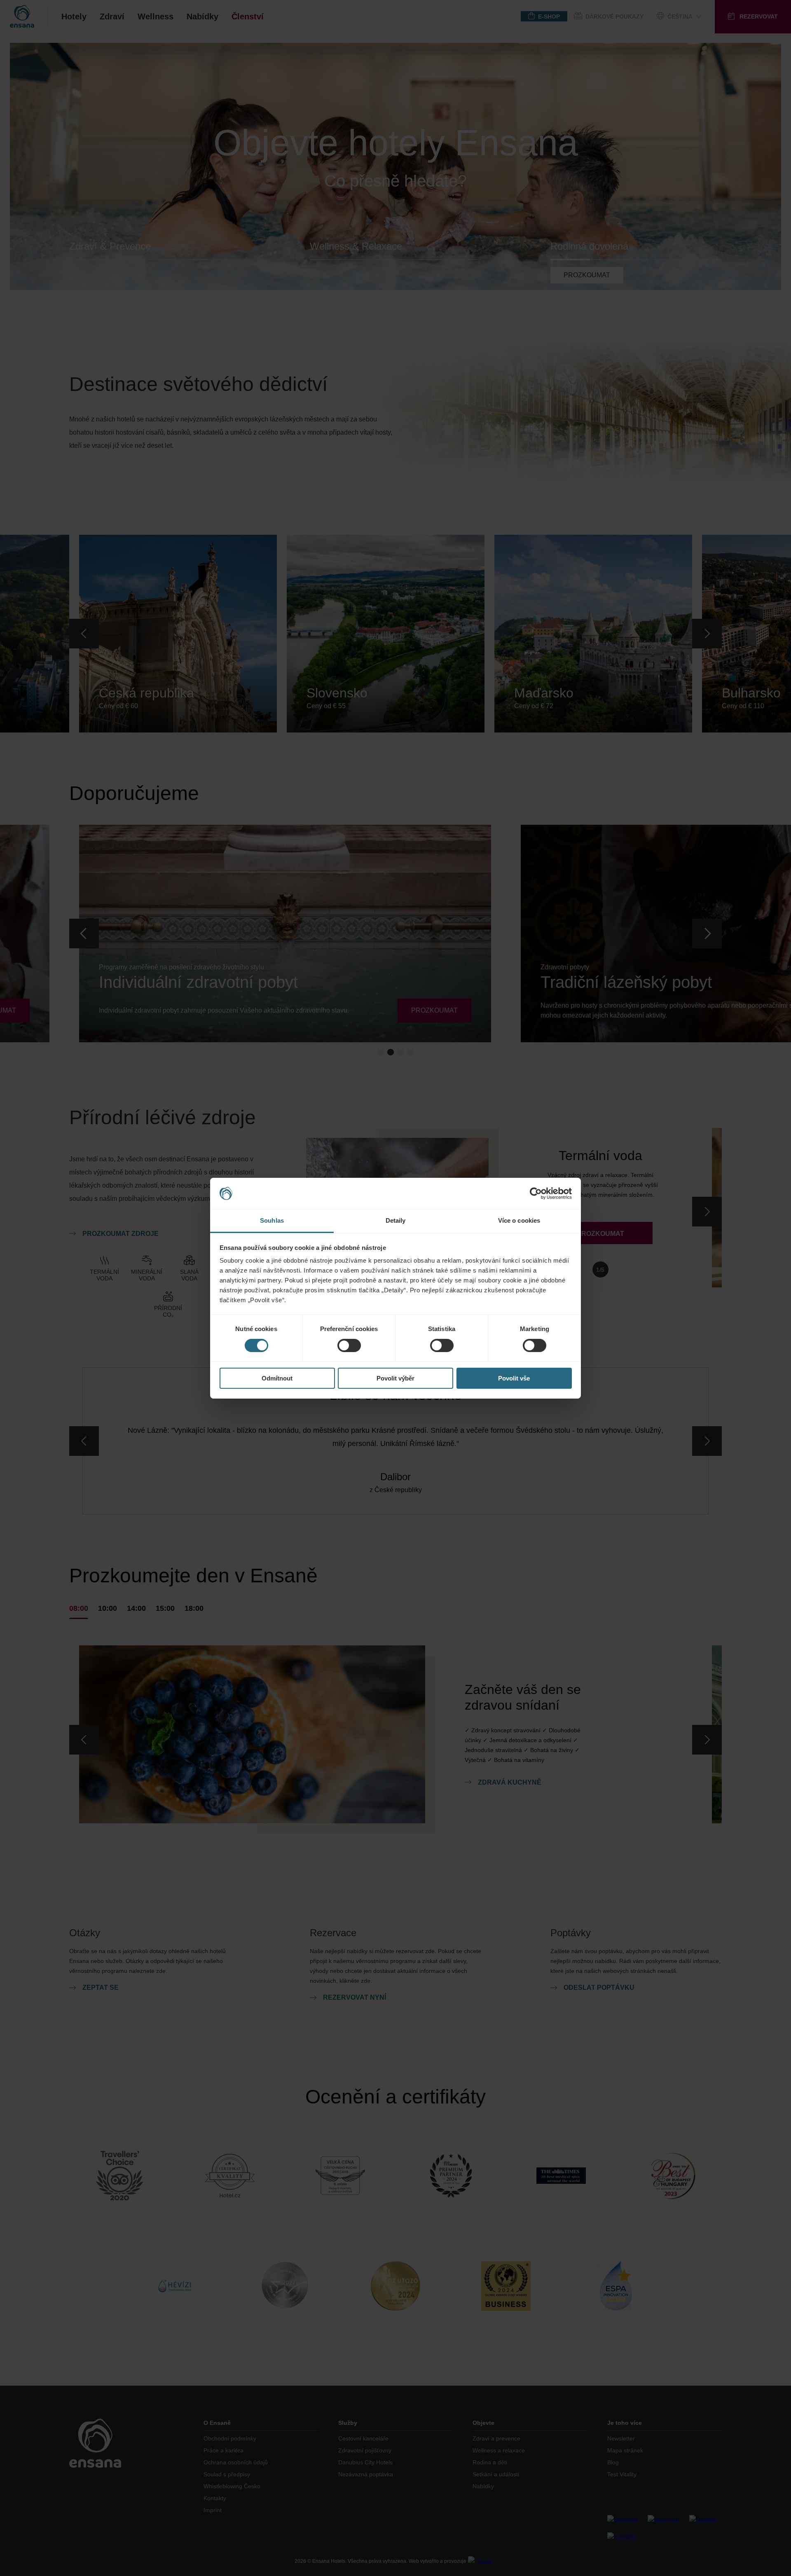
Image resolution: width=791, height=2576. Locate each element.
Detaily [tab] (396, 1220)
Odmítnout (277, 1378)
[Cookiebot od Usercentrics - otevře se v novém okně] (536, 1193)
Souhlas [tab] (272, 1220)
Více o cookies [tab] (519, 1220)
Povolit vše (514, 1378)
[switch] (349, 1345)
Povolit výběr (395, 1378)
